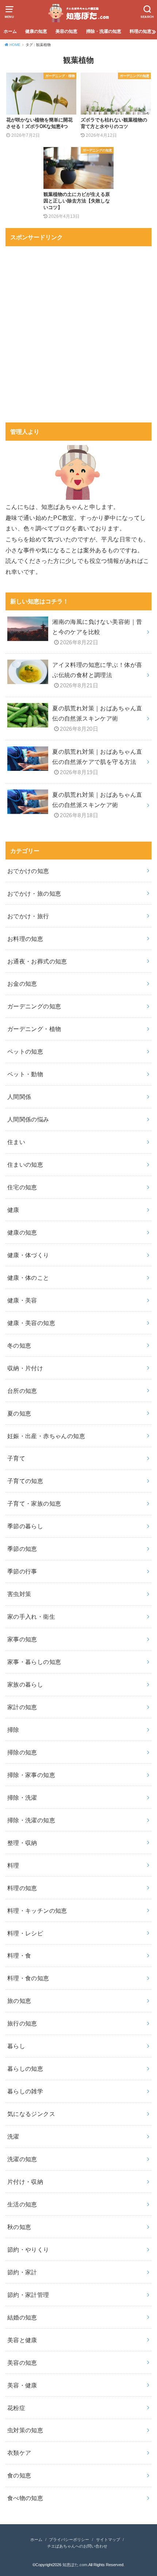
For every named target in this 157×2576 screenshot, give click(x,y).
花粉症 (16, 2408)
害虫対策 (19, 1594)
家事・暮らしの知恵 (34, 1662)
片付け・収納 (25, 2182)
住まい (16, 1142)
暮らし (16, 2046)
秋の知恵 (19, 2227)
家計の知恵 (22, 1707)
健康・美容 (22, 1300)
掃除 (13, 1730)
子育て (16, 1458)
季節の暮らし (25, 1526)
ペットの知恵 (25, 1051)
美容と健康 (22, 2340)
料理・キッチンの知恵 (37, 1911)
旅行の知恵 (22, 2023)
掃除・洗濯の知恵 (104, 31)
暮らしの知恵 (25, 2069)
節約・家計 (22, 2272)
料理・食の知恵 (28, 1978)
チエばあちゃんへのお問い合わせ (77, 2546)
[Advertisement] (78, 329)
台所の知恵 (22, 1391)
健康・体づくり (28, 1255)
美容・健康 (22, 2385)
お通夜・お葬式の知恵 (37, 961)
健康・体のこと (28, 1278)
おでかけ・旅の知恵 (34, 893)
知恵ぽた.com (75, 2565)
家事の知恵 (22, 1639)
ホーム (10, 31)
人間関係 (19, 1097)
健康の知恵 (36, 31)
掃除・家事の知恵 (31, 1775)
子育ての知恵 (25, 1481)
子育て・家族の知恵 (34, 1503)
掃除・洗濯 (22, 1797)
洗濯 (13, 2136)
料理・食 (19, 1955)
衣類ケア (19, 2453)
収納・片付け (25, 1368)
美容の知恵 (66, 31)
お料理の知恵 (25, 939)
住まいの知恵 (25, 1165)
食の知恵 (19, 2475)
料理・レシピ (25, 1933)
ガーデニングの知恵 (34, 1006)
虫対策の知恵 (25, 2430)
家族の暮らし (25, 1684)
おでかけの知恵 (28, 871)
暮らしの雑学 (25, 2091)
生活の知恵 (22, 2204)
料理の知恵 (141, 31)
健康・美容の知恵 (31, 1323)
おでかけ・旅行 (28, 916)
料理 (13, 1865)
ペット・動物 (25, 1074)
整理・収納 (22, 1843)
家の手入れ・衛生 (31, 1617)
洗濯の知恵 (22, 2159)
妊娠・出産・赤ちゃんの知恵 (46, 1436)
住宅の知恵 (22, 1187)
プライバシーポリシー (69, 2540)
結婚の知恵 (22, 2317)
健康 (13, 1210)
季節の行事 (22, 1571)
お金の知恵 (22, 984)
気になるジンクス (31, 2114)
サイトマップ (108, 2540)
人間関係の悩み (28, 1119)
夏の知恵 (19, 1413)
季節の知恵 (22, 1549)
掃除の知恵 (22, 1752)
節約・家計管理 (28, 2295)
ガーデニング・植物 (34, 1029)
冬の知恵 (19, 1345)
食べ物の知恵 (25, 2498)
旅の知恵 (19, 2001)
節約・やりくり (28, 2249)
